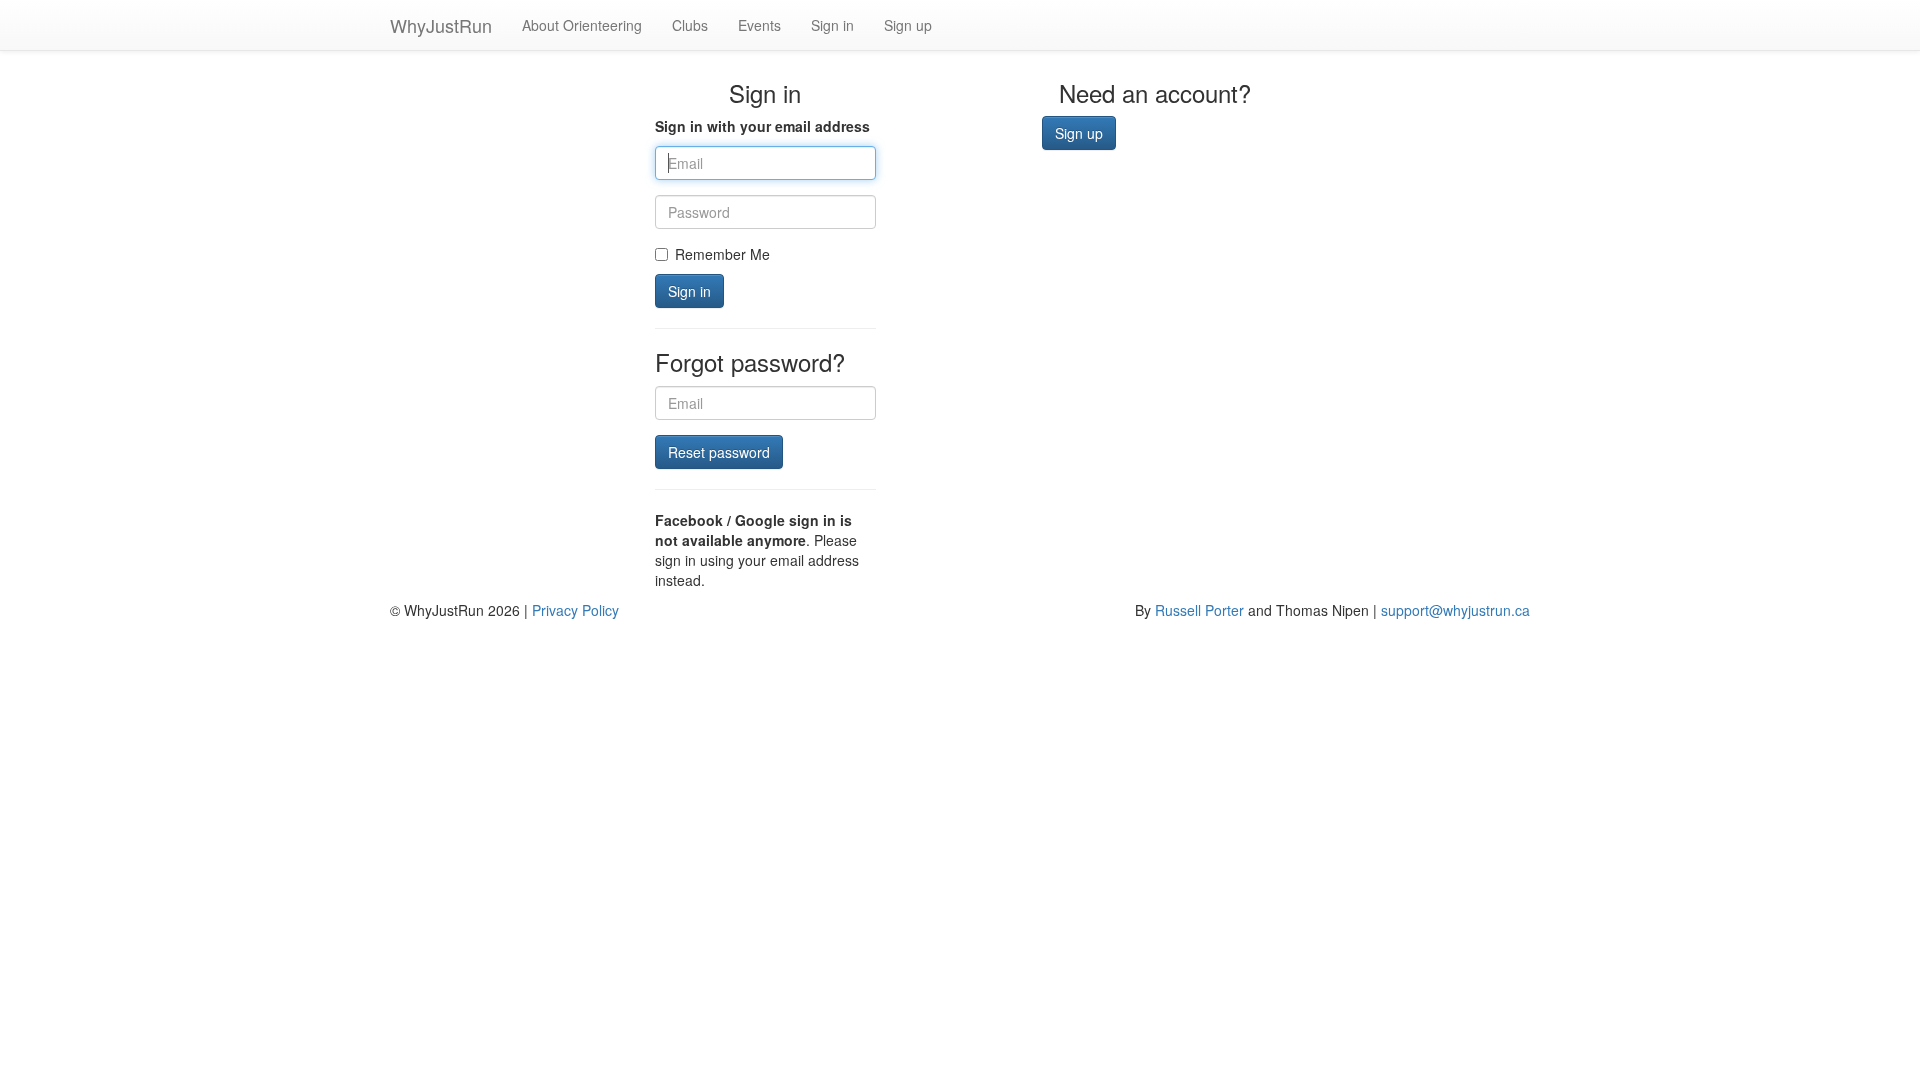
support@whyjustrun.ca (1455, 610)
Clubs (690, 25)
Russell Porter (1199, 610)
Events (759, 25)
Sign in (832, 25)
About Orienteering (582, 25)
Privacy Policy (575, 610)
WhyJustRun (441, 25)
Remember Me (722, 254)
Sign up (908, 25)
